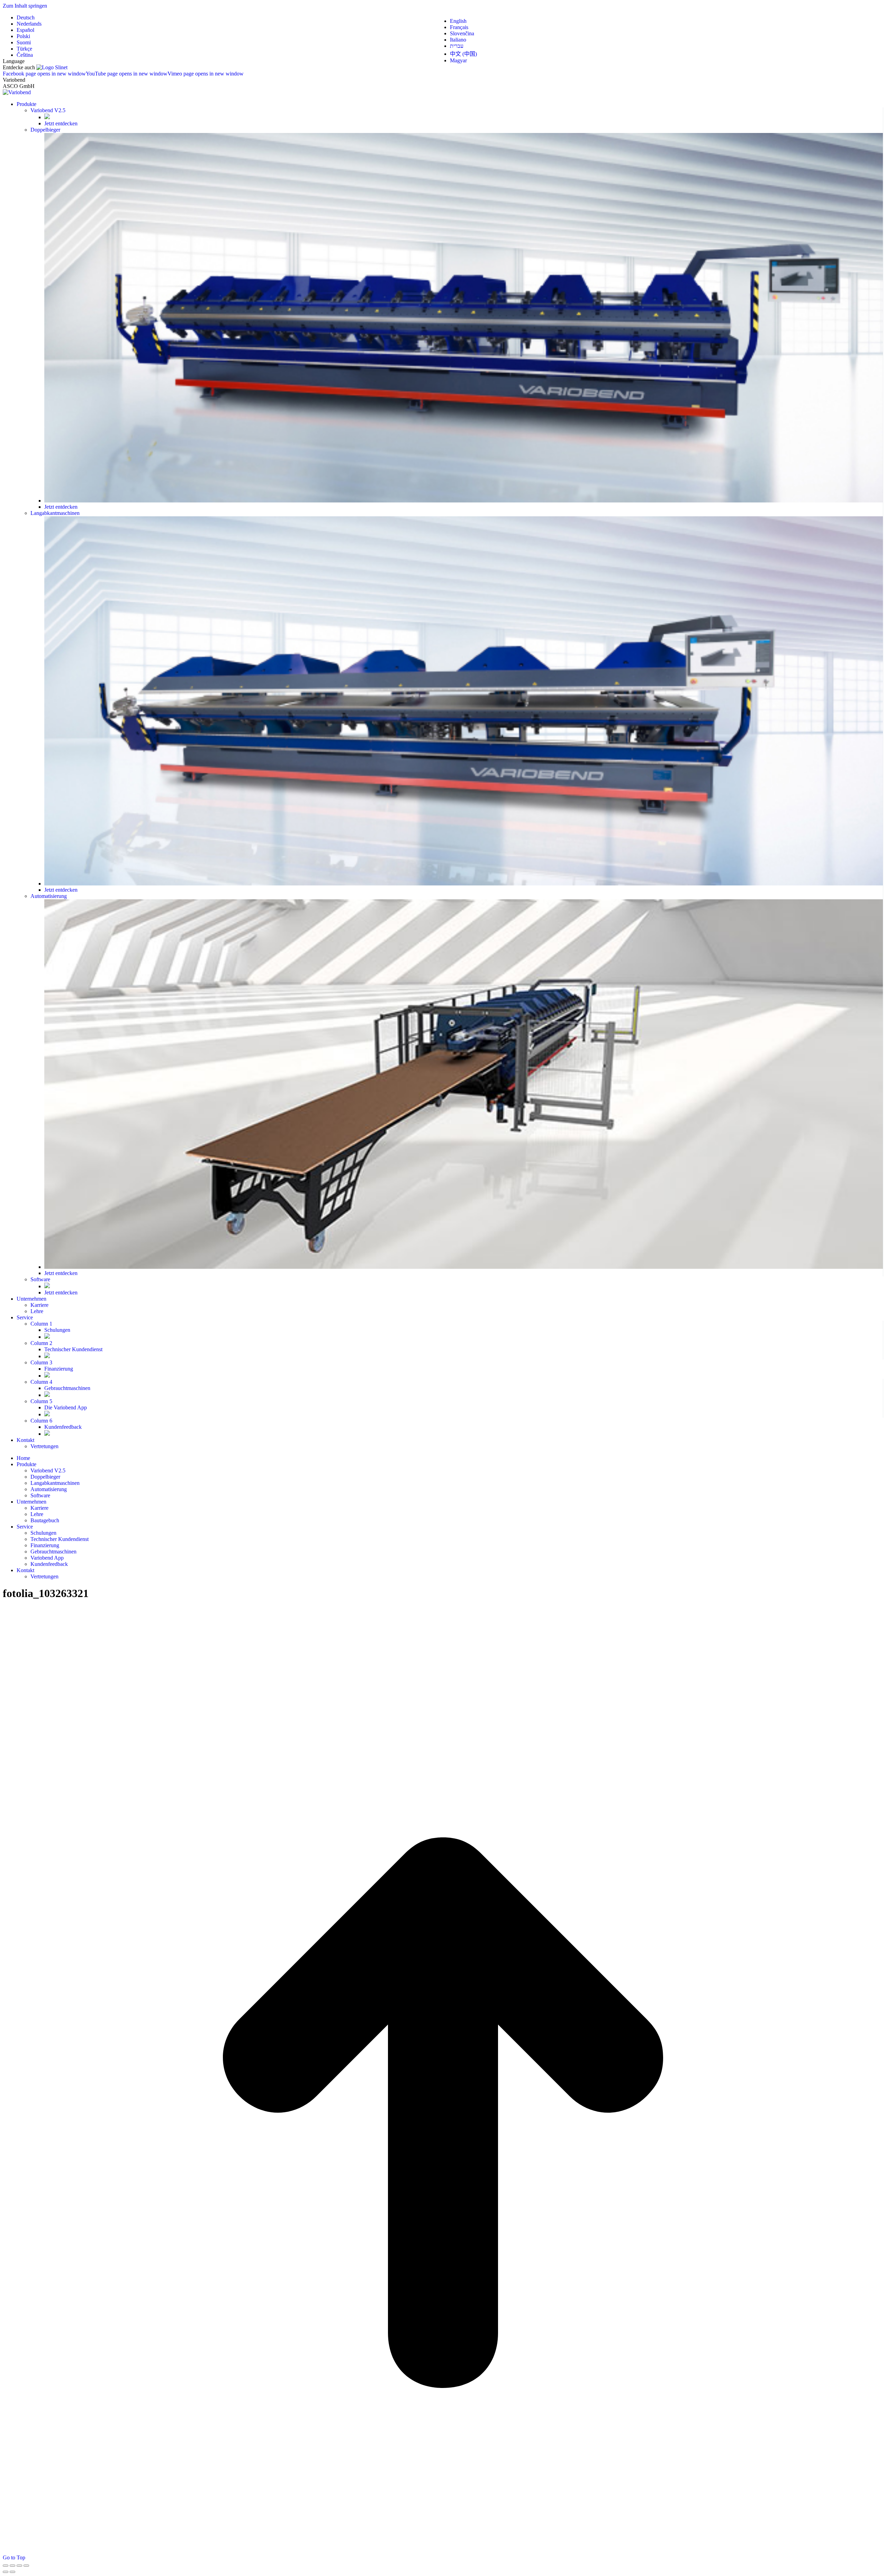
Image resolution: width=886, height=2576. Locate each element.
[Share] (12, 2566)
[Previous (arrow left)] (6, 2572)
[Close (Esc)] (6, 2566)
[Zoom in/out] (26, 2566)
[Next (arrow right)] (12, 2572)
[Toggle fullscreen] (19, 2566)
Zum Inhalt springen (25, 6)
